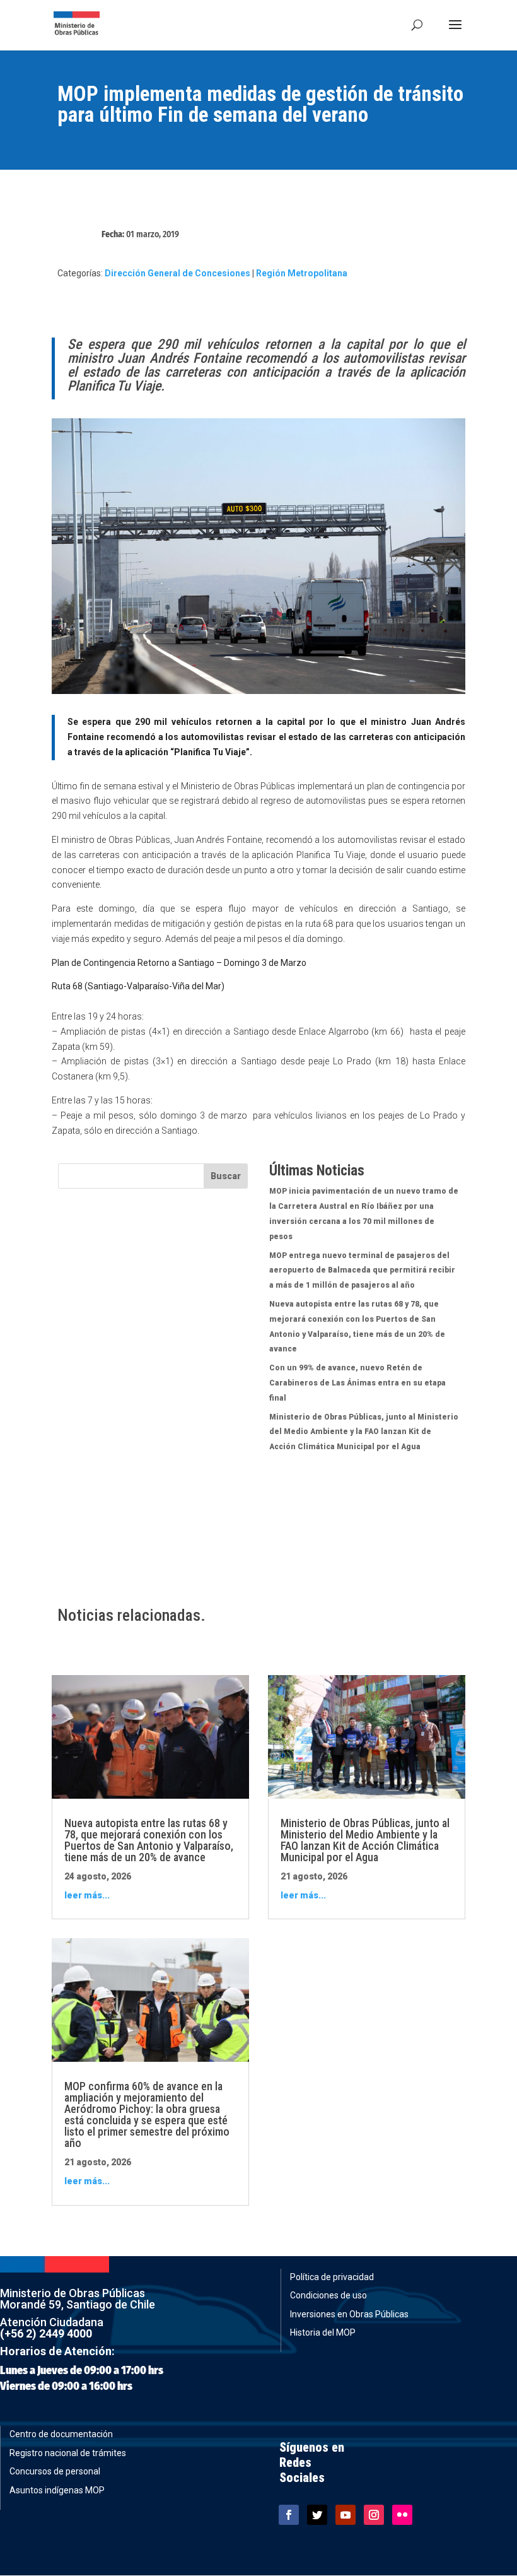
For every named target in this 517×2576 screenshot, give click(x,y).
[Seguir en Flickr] (402, 2515)
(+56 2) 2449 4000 (46, 2333)
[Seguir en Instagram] (374, 2515)
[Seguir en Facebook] (289, 2515)
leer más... (87, 1895)
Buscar (226, 1176)
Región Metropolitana (302, 273)
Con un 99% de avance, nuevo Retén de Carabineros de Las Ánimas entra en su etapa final (357, 1383)
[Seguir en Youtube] (346, 2515)
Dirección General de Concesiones (177, 273)
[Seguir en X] (317, 2515)
